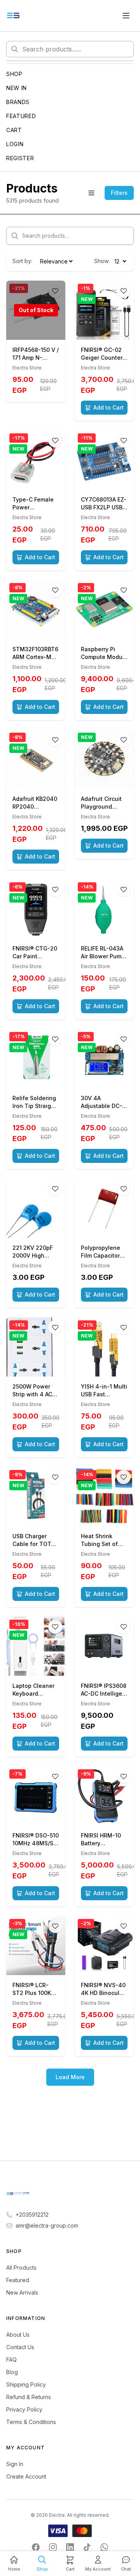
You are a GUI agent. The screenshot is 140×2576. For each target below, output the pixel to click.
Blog (12, 2372)
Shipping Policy (26, 2384)
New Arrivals (22, 2292)
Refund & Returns (29, 2397)
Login (15, 144)
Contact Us (20, 2347)
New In (17, 88)
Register (20, 158)
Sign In (15, 2464)
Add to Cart (108, 407)
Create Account (26, 2476)
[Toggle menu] (126, 16)
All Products (21, 2268)
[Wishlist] (124, 291)
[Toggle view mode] (91, 193)
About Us (18, 2335)
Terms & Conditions (31, 2422)
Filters (119, 193)
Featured (21, 116)
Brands (18, 102)
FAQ (11, 2360)
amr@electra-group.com (47, 2225)
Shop (14, 74)
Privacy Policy (24, 2409)
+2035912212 (32, 2215)
